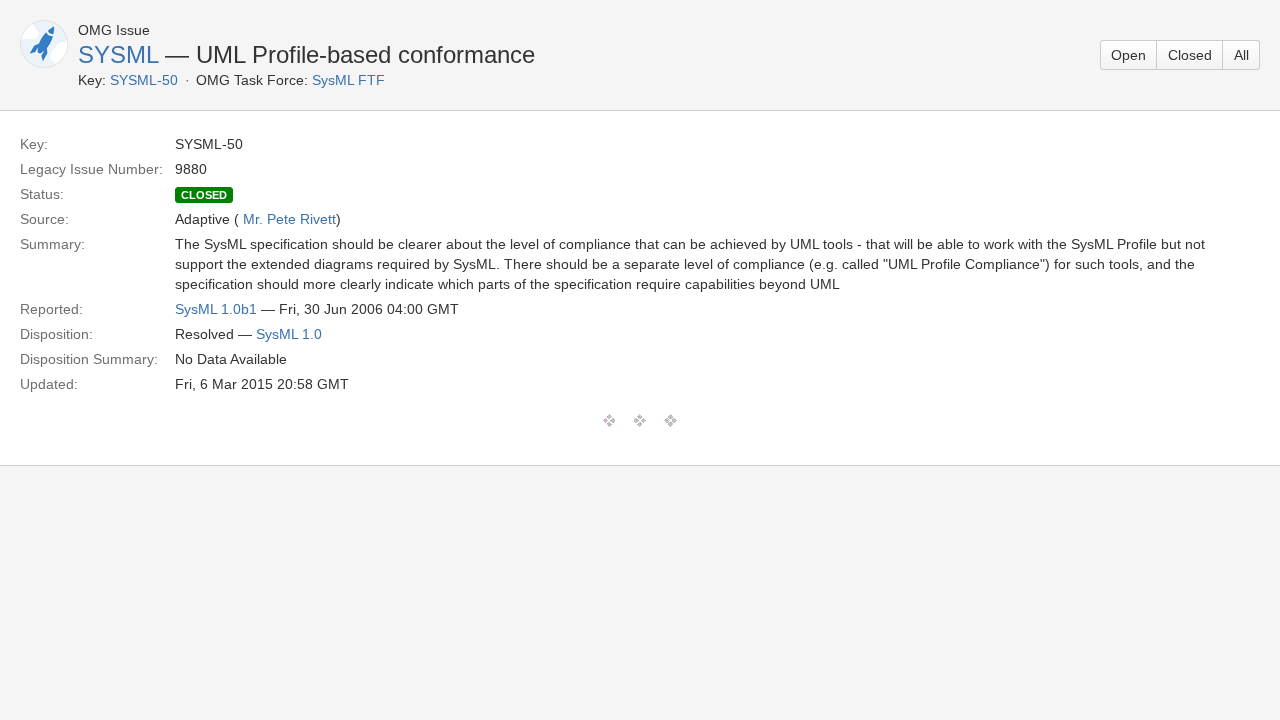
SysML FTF (348, 80)
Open (1128, 55)
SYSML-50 (144, 80)
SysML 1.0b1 (216, 309)
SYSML (118, 54)
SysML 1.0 (289, 334)
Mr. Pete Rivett (289, 219)
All (1241, 55)
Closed (1190, 55)
